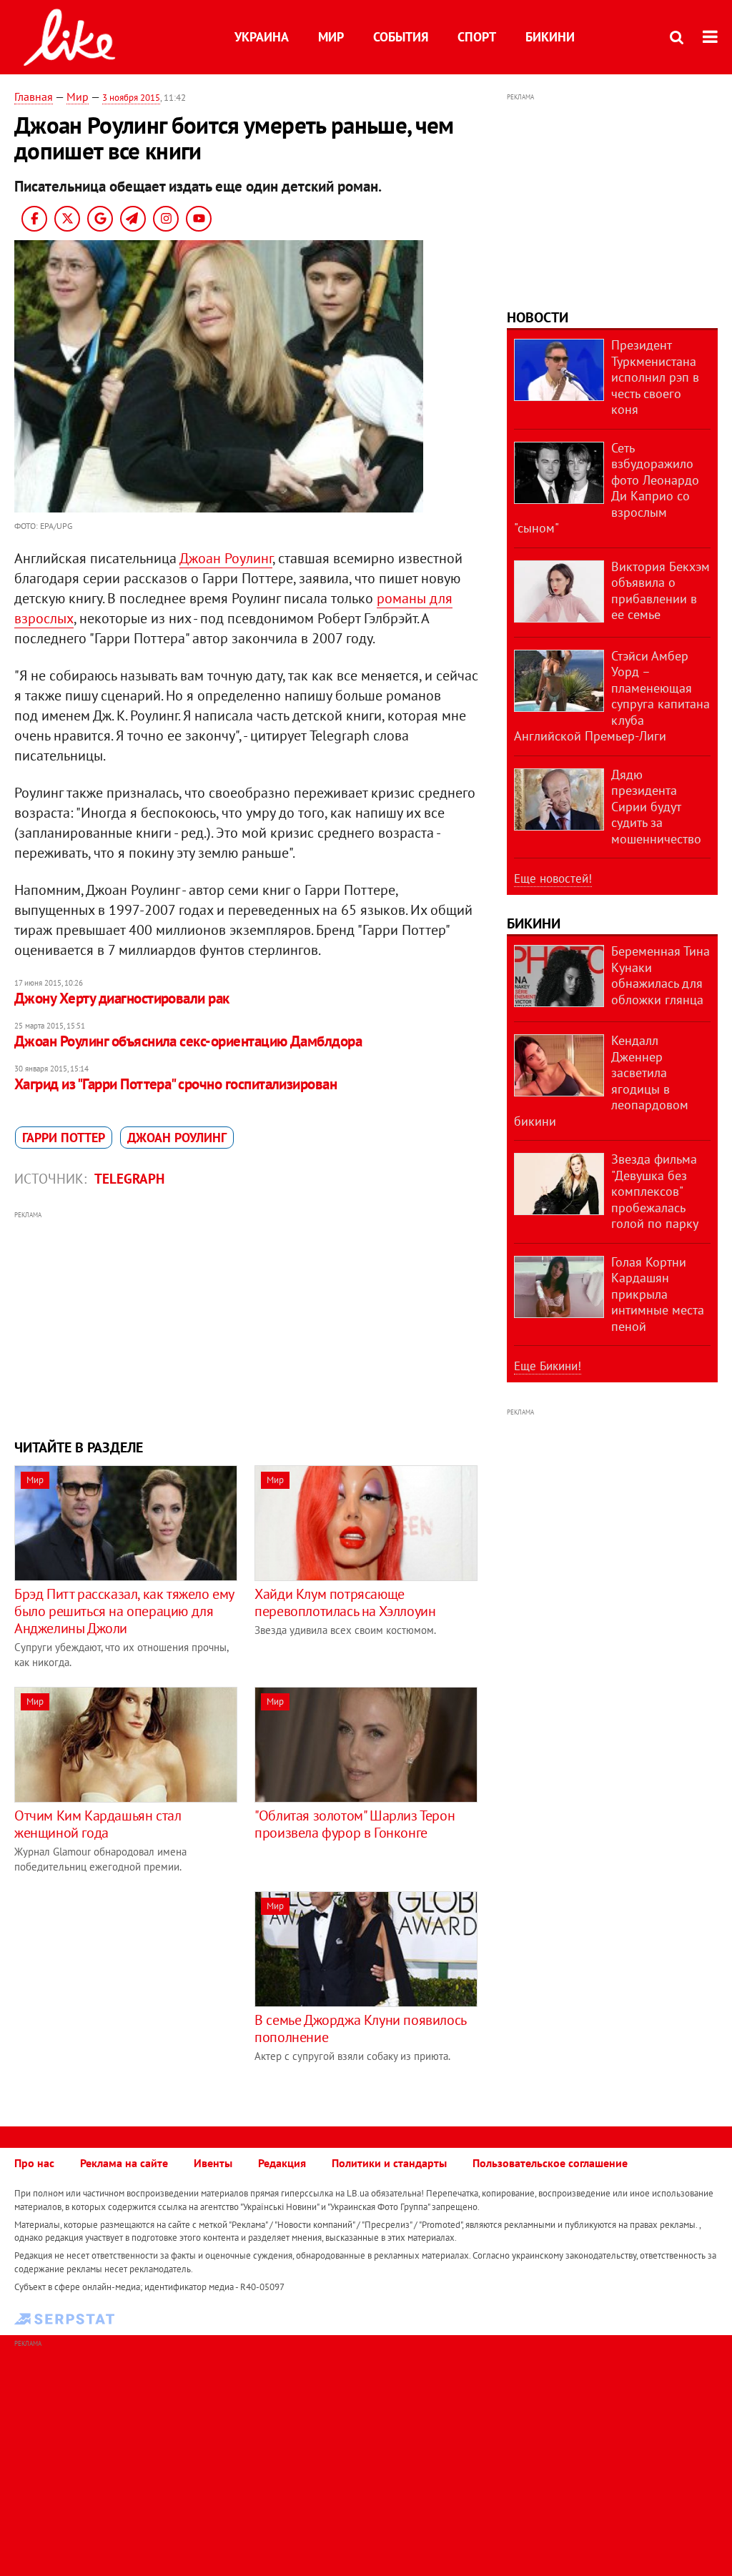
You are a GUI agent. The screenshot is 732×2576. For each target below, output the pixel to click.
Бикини (550, 37)
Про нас (34, 2163)
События (401, 37)
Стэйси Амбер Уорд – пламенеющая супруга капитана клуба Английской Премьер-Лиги (612, 696)
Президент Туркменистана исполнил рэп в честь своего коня (655, 377)
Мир (331, 37)
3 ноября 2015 (131, 98)
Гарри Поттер (64, 1138)
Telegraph (129, 1179)
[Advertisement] (246, 1323)
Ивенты (213, 2163)
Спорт (477, 37)
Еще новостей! (553, 878)
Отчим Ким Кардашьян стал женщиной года (98, 1824)
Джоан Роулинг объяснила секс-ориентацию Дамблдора (188, 1041)
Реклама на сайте (124, 2163)
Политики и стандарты (389, 2163)
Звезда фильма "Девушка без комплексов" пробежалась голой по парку (655, 1191)
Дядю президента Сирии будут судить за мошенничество (656, 807)
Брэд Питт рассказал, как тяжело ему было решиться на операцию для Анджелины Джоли (124, 1611)
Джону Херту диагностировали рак (122, 998)
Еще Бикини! (548, 1366)
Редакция (282, 2163)
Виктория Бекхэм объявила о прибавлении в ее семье (661, 591)
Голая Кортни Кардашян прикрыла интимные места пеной (658, 1294)
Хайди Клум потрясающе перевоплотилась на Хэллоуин (345, 1602)
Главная (34, 96)
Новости (538, 317)
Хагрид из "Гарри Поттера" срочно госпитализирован (175, 1084)
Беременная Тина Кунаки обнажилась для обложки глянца (661, 975)
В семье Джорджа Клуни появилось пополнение (360, 2028)
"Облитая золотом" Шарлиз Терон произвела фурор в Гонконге (355, 1824)
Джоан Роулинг (226, 558)
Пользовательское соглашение (550, 2163)
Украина (262, 37)
